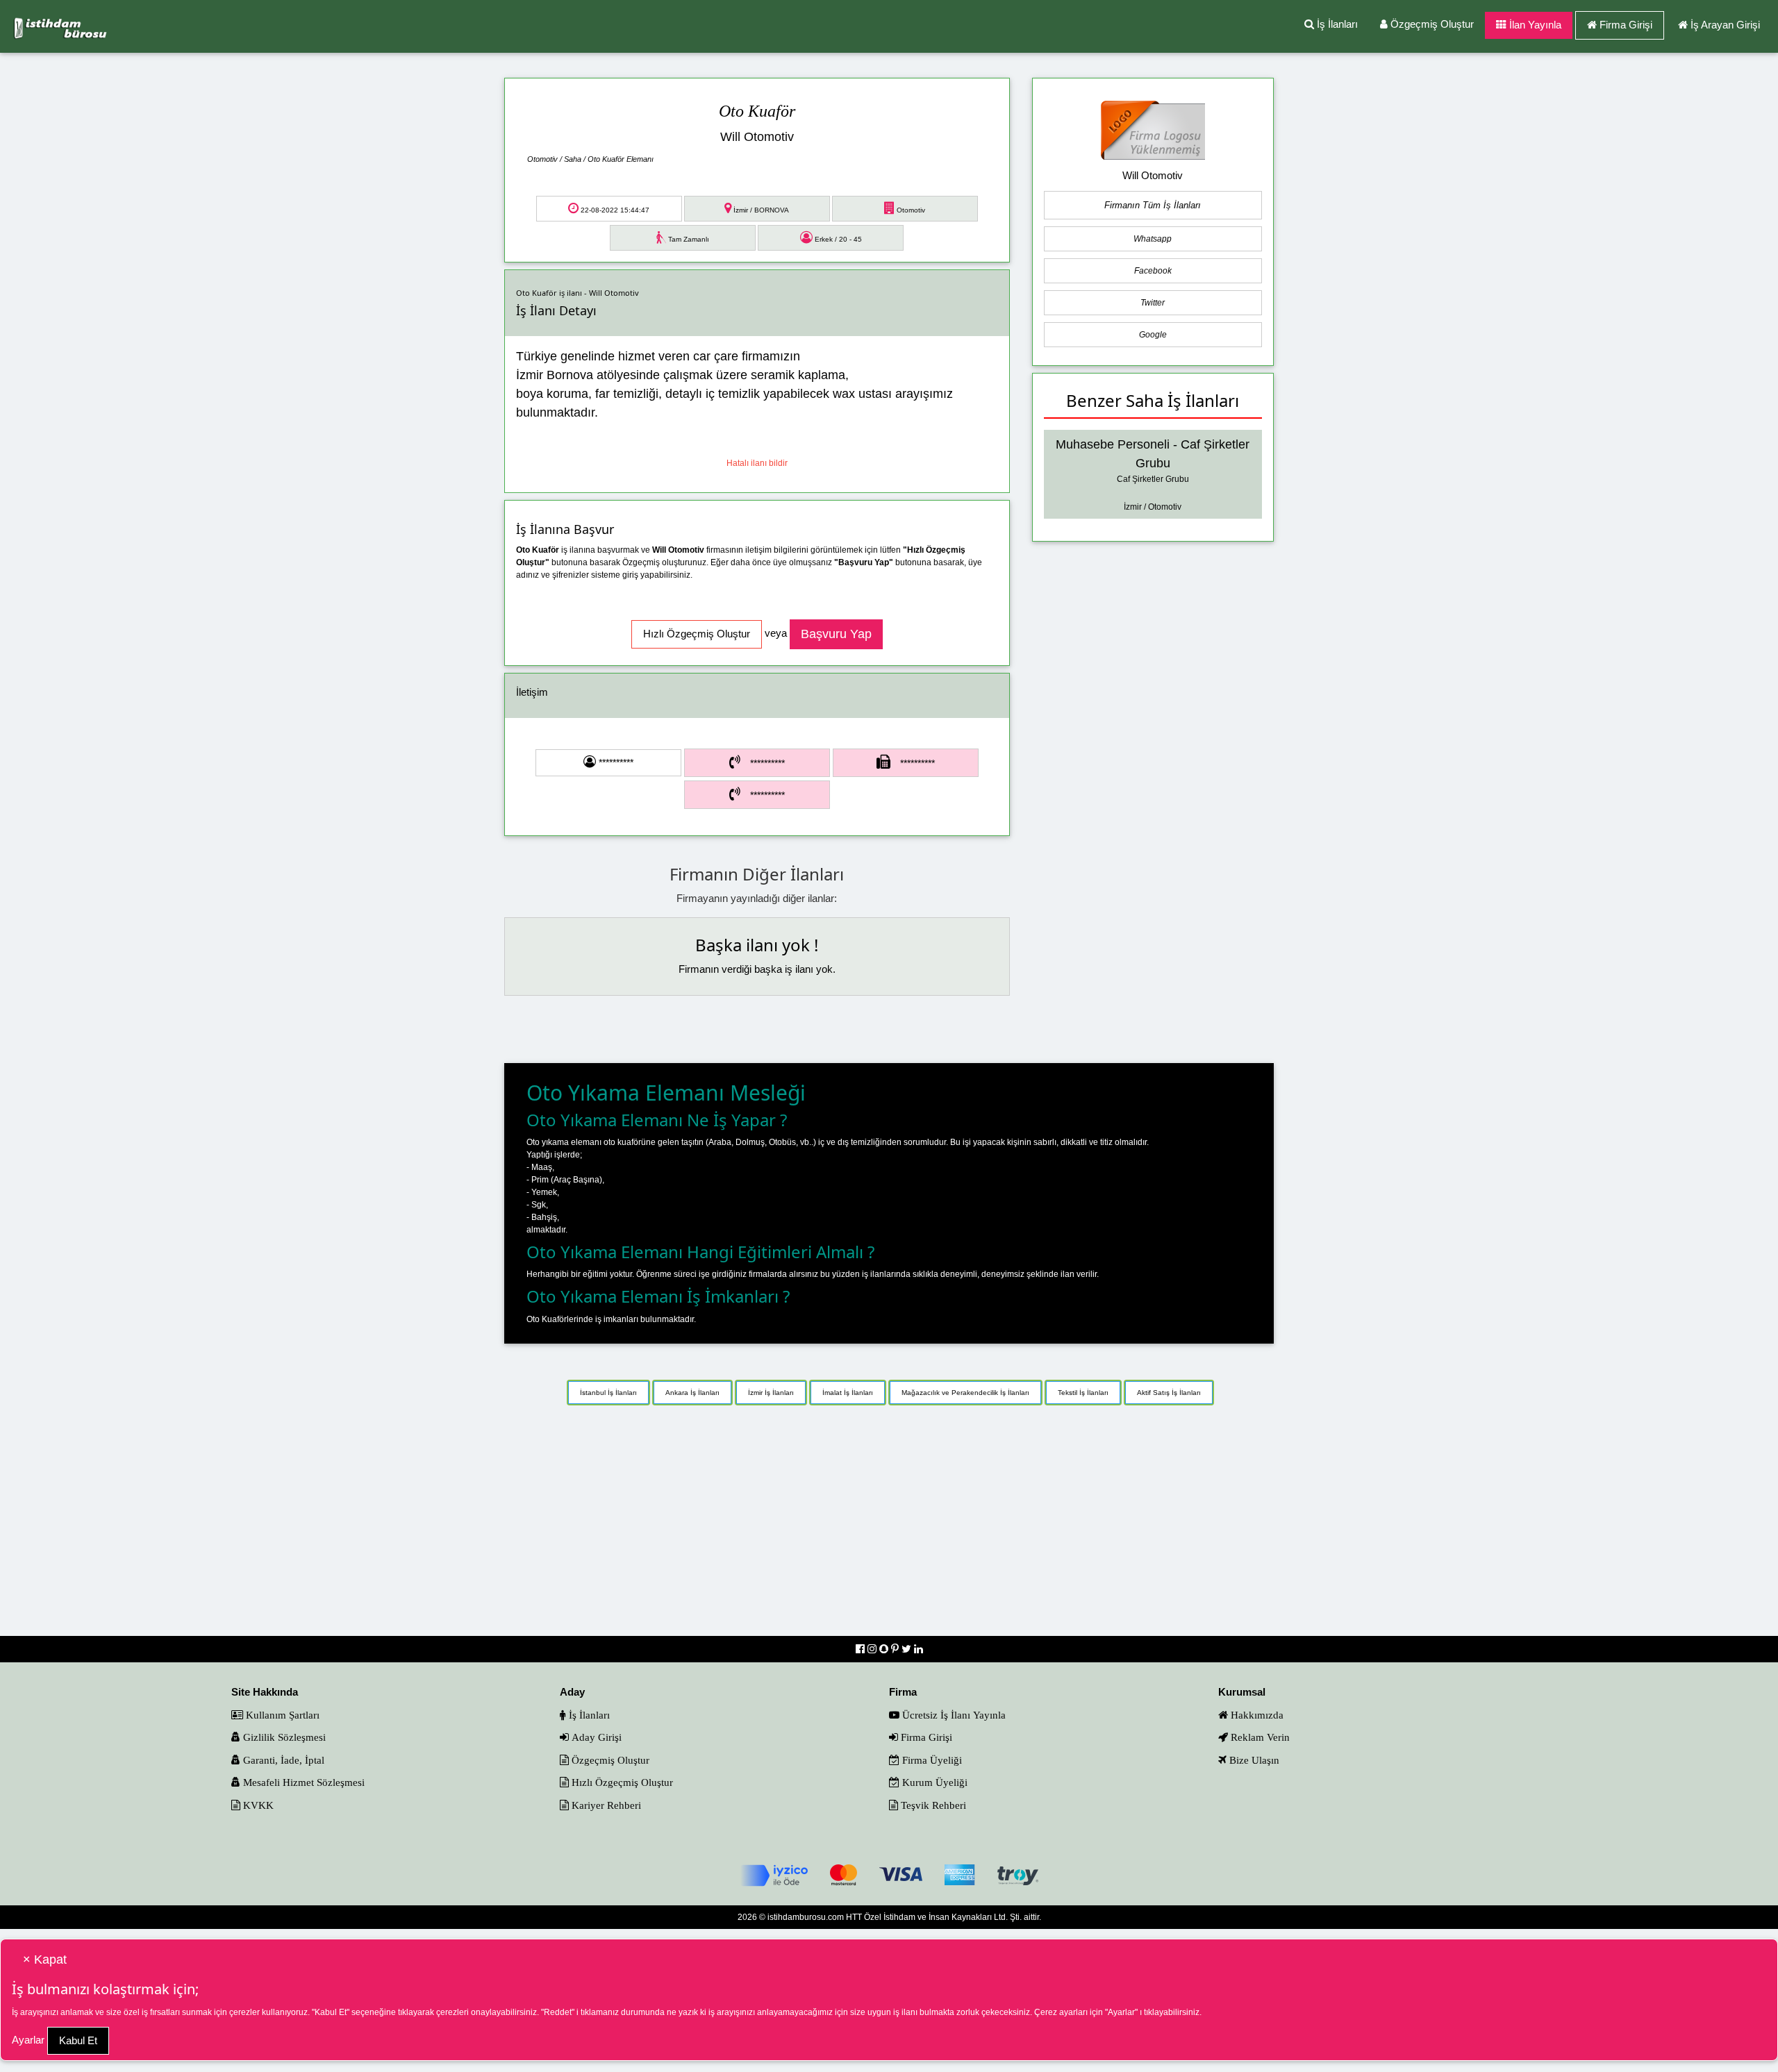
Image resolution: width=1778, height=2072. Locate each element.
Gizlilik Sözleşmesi (283, 1737)
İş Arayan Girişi (1725, 25)
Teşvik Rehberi (932, 1805)
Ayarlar (28, 2040)
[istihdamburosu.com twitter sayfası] (908, 1649)
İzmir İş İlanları (771, 1393)
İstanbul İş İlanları (608, 1393)
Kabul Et (78, 2040)
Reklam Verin (1259, 1737)
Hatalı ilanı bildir (757, 463)
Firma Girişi (1626, 25)
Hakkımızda (1256, 1715)
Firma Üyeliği (931, 1760)
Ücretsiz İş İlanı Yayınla (953, 1715)
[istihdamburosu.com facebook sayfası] (862, 1649)
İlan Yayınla (1534, 25)
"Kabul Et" (331, 2012)
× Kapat (45, 1960)
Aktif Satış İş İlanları (1169, 1393)
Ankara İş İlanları (692, 1393)
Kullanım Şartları (281, 1715)
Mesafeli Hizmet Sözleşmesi (302, 1782)
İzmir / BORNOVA (760, 210)
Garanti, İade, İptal (282, 1760)
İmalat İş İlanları (848, 1393)
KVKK (257, 1805)
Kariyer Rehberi (605, 1805)
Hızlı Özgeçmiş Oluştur (621, 1782)
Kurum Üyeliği (933, 1782)
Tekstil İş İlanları (1083, 1393)
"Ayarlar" (1121, 2012)
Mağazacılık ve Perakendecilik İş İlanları (965, 1393)
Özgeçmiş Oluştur (1431, 24)
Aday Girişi (595, 1737)
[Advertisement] (889, 1527)
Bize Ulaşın (1253, 1760)
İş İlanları (1336, 24)
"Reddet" (558, 2012)
